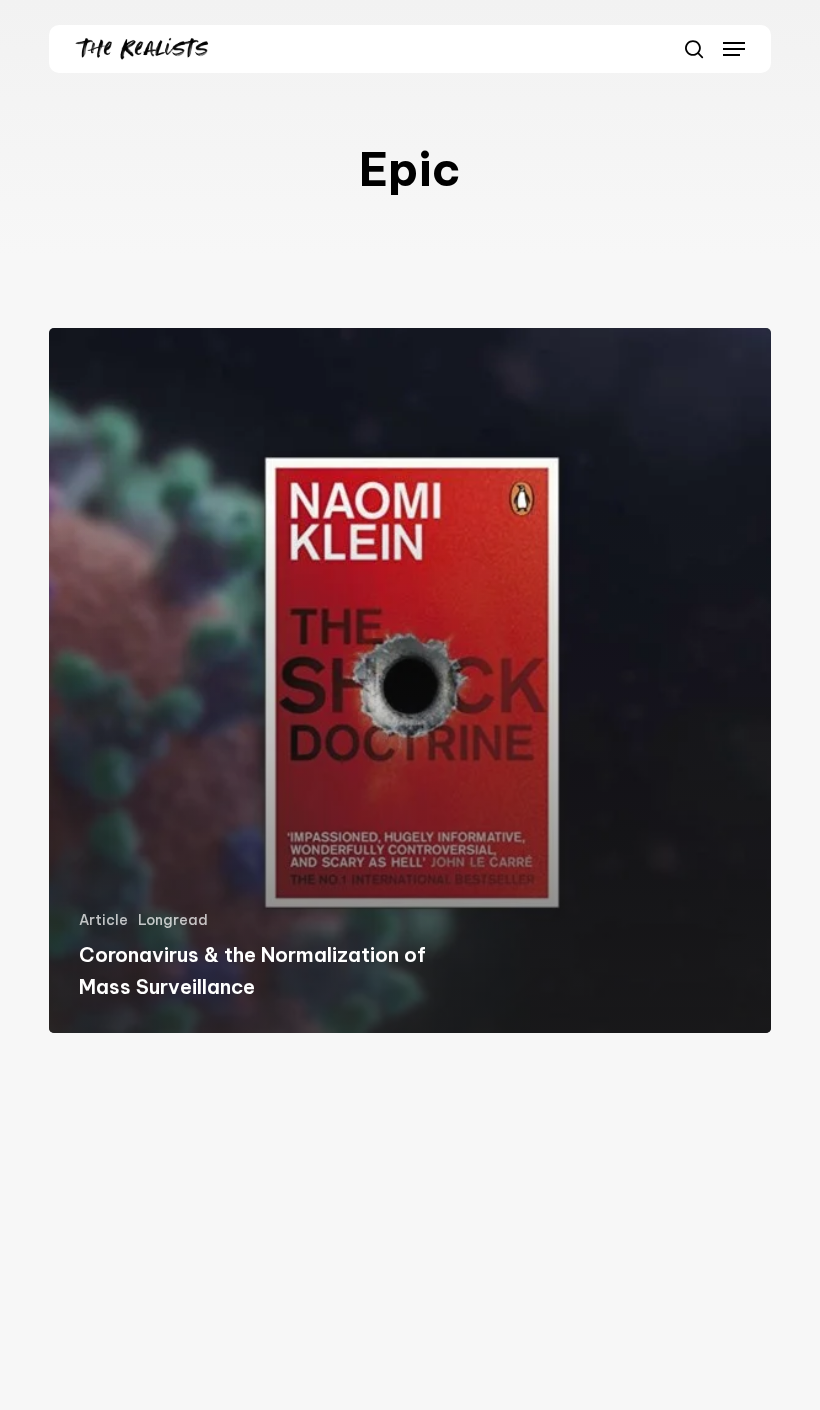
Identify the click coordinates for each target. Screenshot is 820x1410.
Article (103, 920)
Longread (173, 920)
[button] (734, 49)
